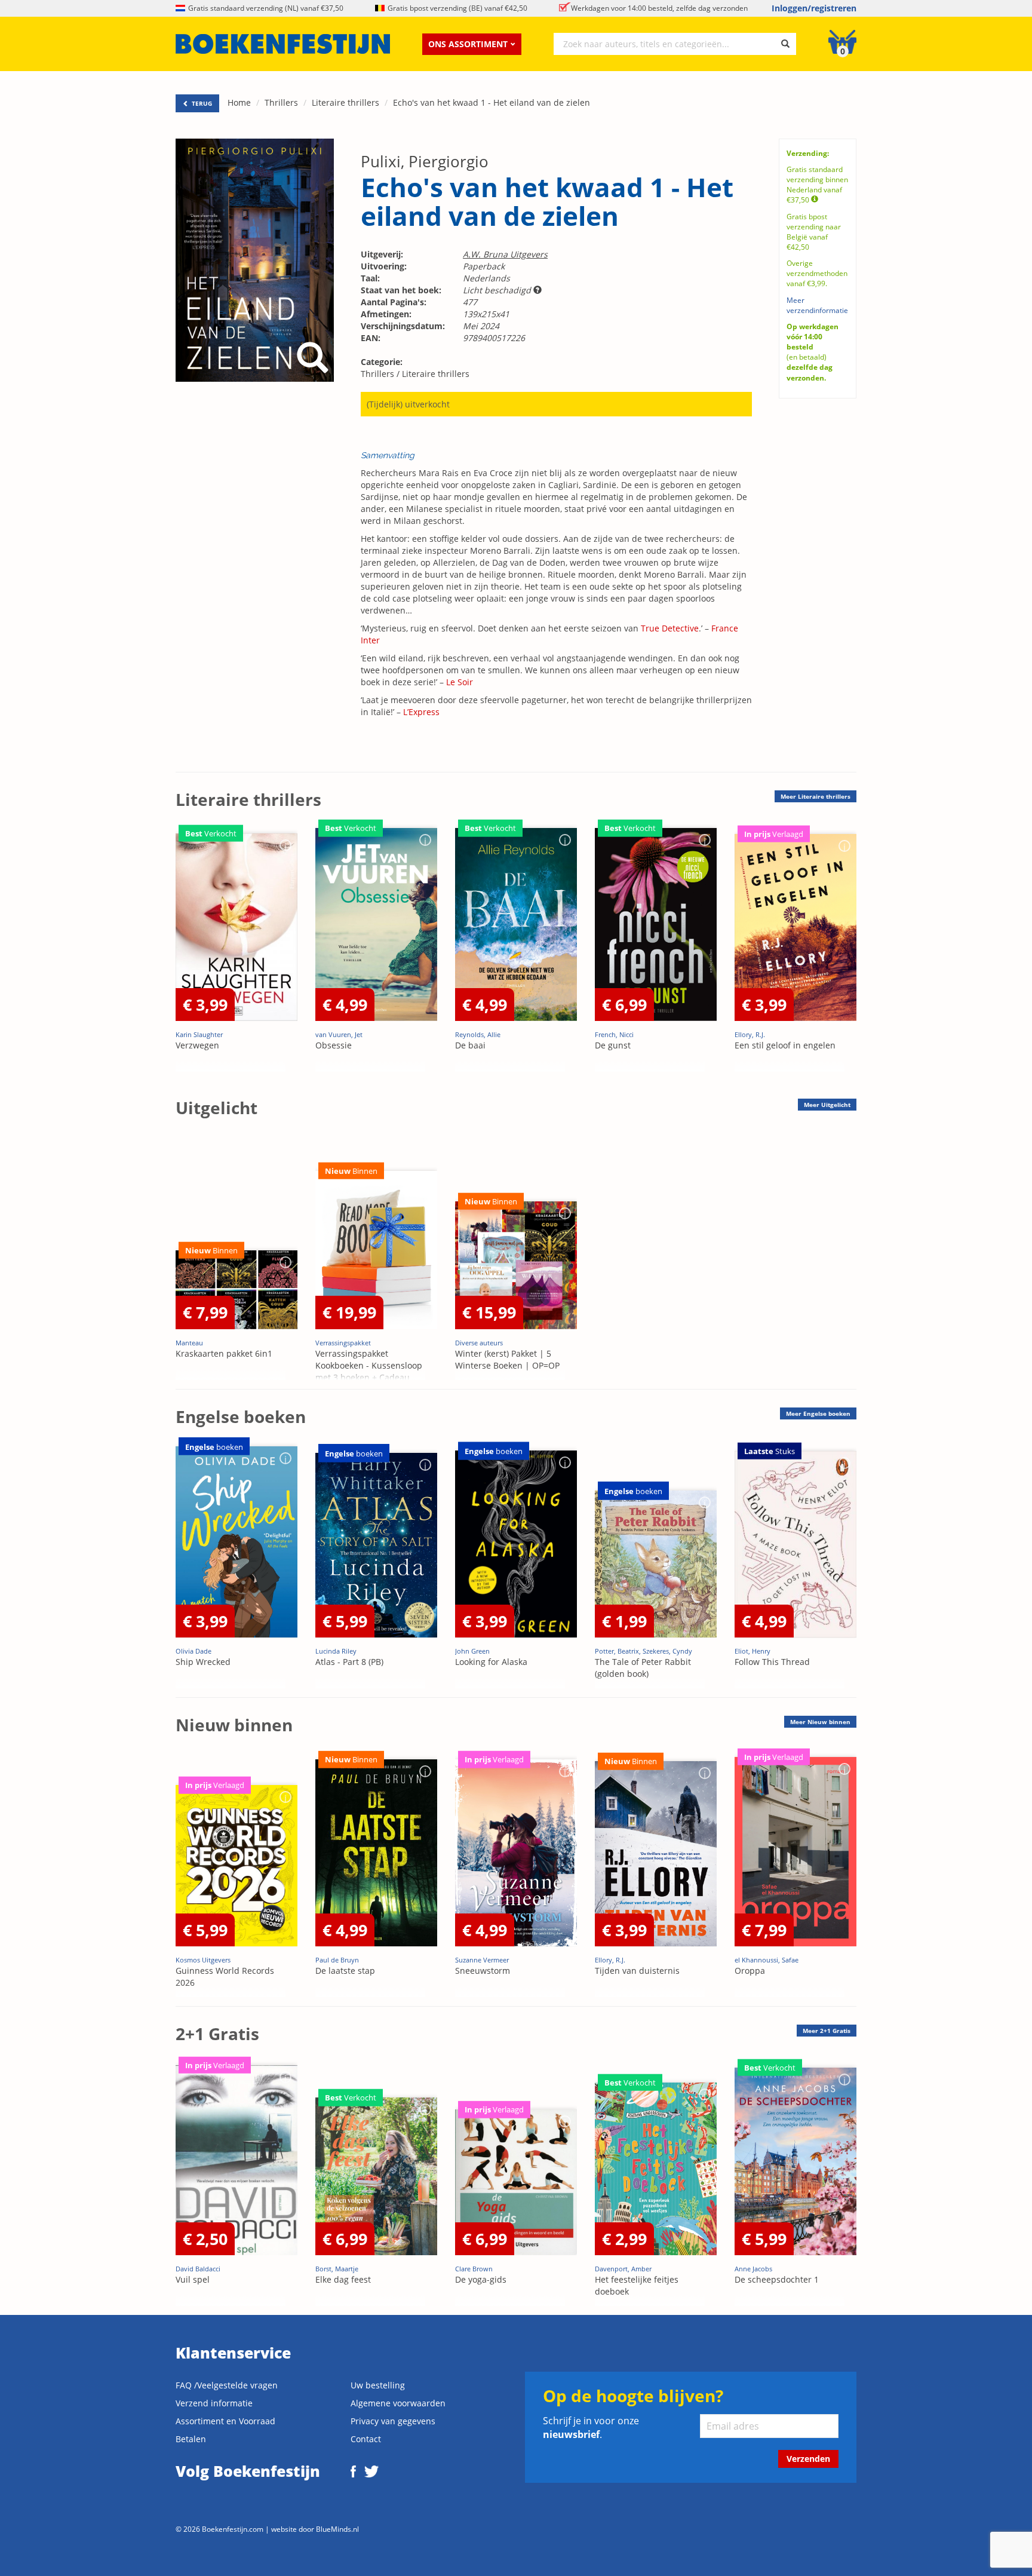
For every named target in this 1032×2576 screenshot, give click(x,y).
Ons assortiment (468, 44)
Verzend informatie (214, 2403)
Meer (816, 796)
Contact (366, 2439)
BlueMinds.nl (337, 2529)
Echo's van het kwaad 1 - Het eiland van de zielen (492, 102)
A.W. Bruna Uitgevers (505, 254)
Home (239, 102)
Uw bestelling (378, 2385)
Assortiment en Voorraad (225, 2421)
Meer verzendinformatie (817, 305)
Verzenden (808, 2459)
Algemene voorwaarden (398, 2403)
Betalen (191, 2439)
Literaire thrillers (345, 102)
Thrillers (281, 102)
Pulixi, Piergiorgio (425, 161)
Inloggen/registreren (814, 8)
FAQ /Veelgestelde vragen (227, 2385)
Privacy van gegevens (393, 2421)
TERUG (201, 103)
